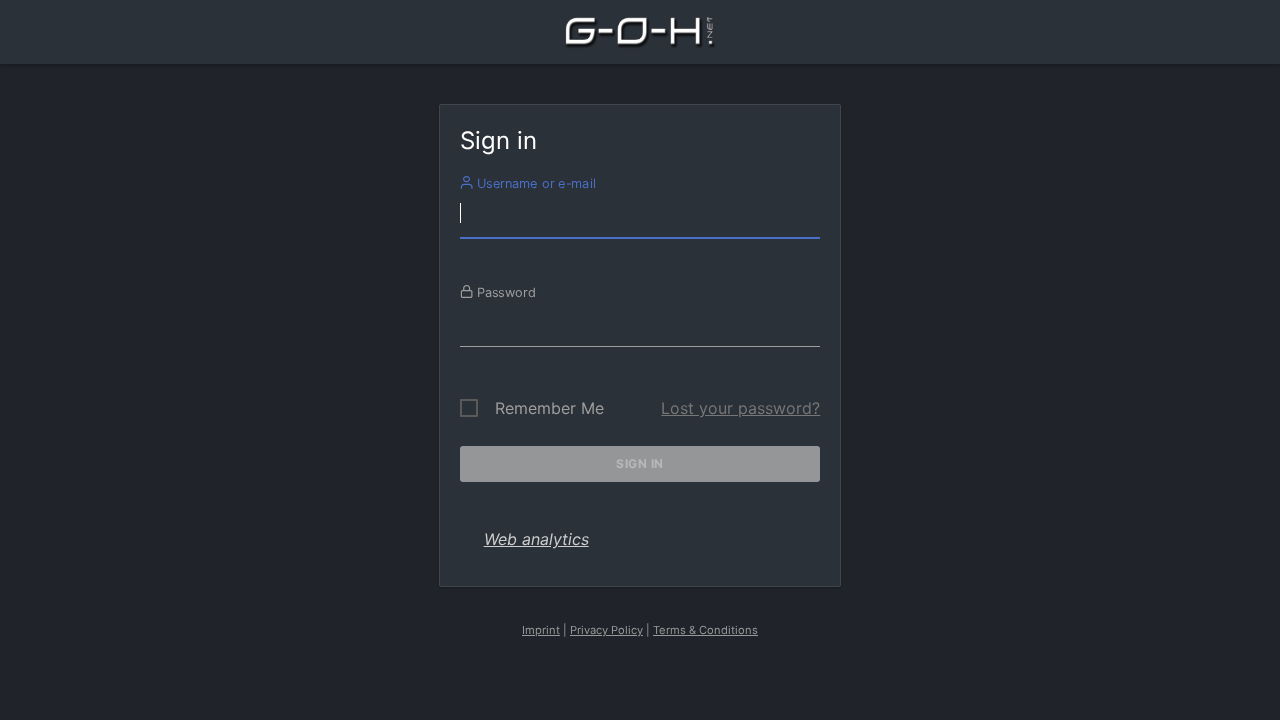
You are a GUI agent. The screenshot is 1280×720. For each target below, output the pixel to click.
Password (503, 292)
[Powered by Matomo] (639, 38)
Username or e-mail (533, 183)
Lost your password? (740, 408)
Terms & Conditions (705, 630)
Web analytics (536, 539)
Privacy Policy (606, 630)
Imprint (541, 630)
